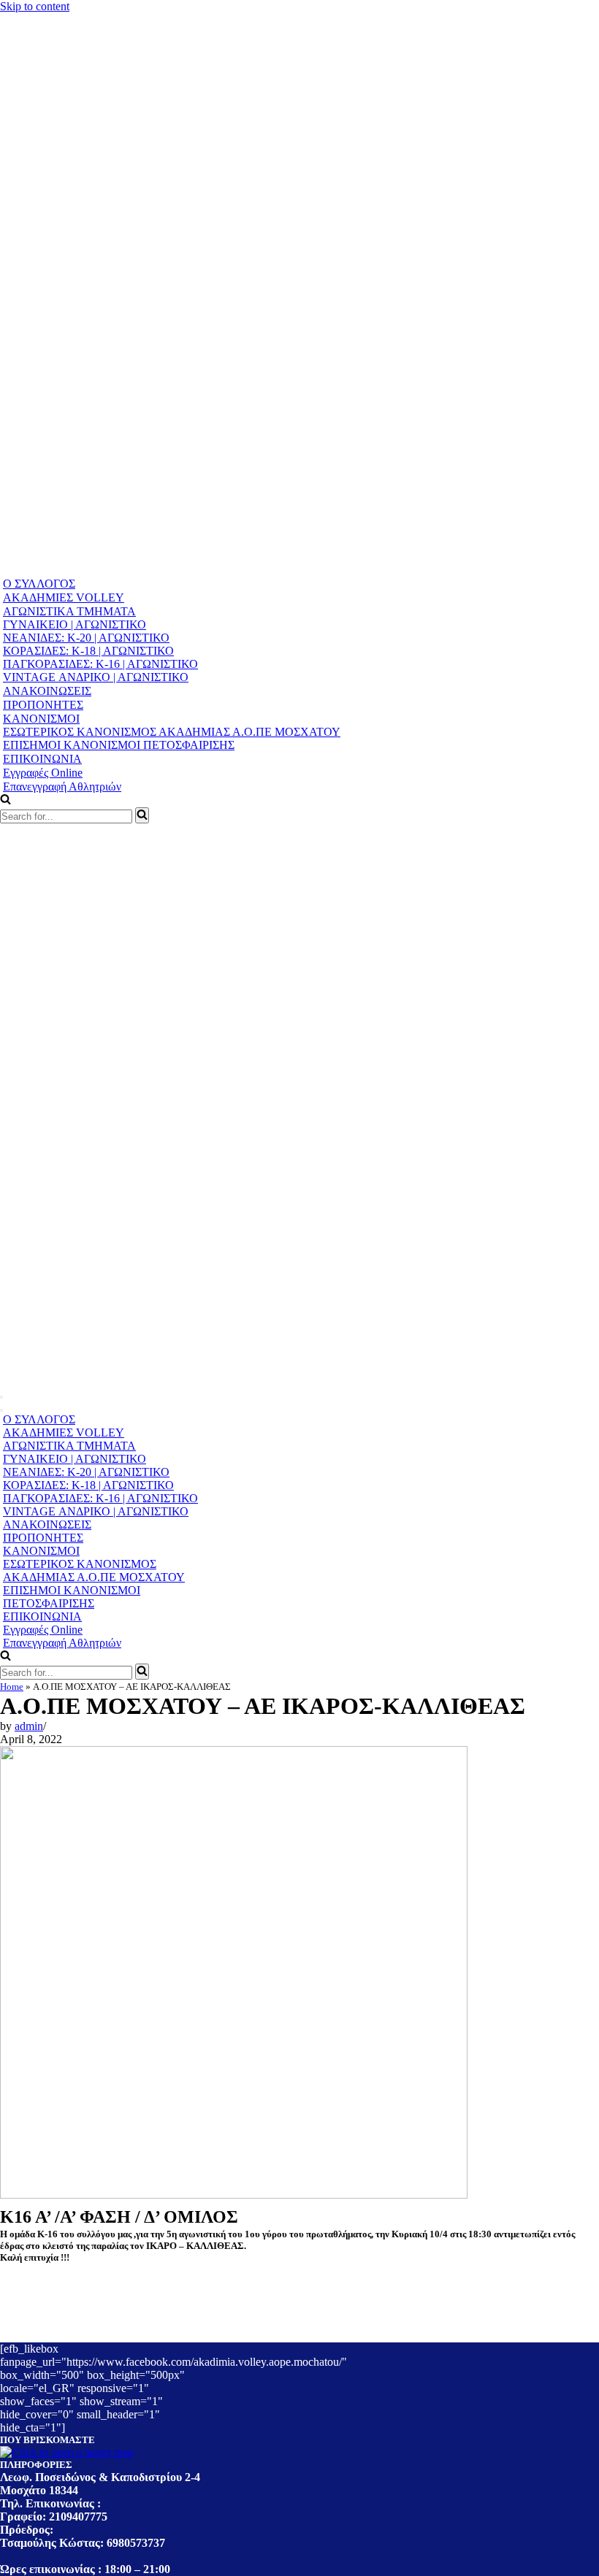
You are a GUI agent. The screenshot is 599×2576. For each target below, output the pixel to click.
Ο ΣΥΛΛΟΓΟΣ (39, 584)
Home (12, 1687)
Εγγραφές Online (43, 773)
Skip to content (35, 6)
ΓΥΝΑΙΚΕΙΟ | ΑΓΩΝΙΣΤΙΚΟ (75, 624)
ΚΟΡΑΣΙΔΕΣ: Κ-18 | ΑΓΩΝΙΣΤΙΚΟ (88, 651)
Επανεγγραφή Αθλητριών (62, 787)
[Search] (142, 815)
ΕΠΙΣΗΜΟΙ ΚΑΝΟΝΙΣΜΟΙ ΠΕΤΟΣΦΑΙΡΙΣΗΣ (119, 745)
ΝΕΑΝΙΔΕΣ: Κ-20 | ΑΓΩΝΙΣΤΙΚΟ (86, 638)
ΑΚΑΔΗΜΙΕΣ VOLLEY (64, 597)
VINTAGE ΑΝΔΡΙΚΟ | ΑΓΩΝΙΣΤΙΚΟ (96, 677)
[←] (281, 570)
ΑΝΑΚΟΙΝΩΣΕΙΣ (47, 691)
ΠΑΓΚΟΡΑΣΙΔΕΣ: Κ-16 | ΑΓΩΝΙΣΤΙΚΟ (100, 664)
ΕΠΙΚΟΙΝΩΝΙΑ (42, 759)
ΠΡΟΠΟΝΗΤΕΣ (43, 705)
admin (29, 1726)
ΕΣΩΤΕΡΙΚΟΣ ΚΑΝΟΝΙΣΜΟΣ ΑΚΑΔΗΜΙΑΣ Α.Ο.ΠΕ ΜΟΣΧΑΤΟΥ (172, 732)
